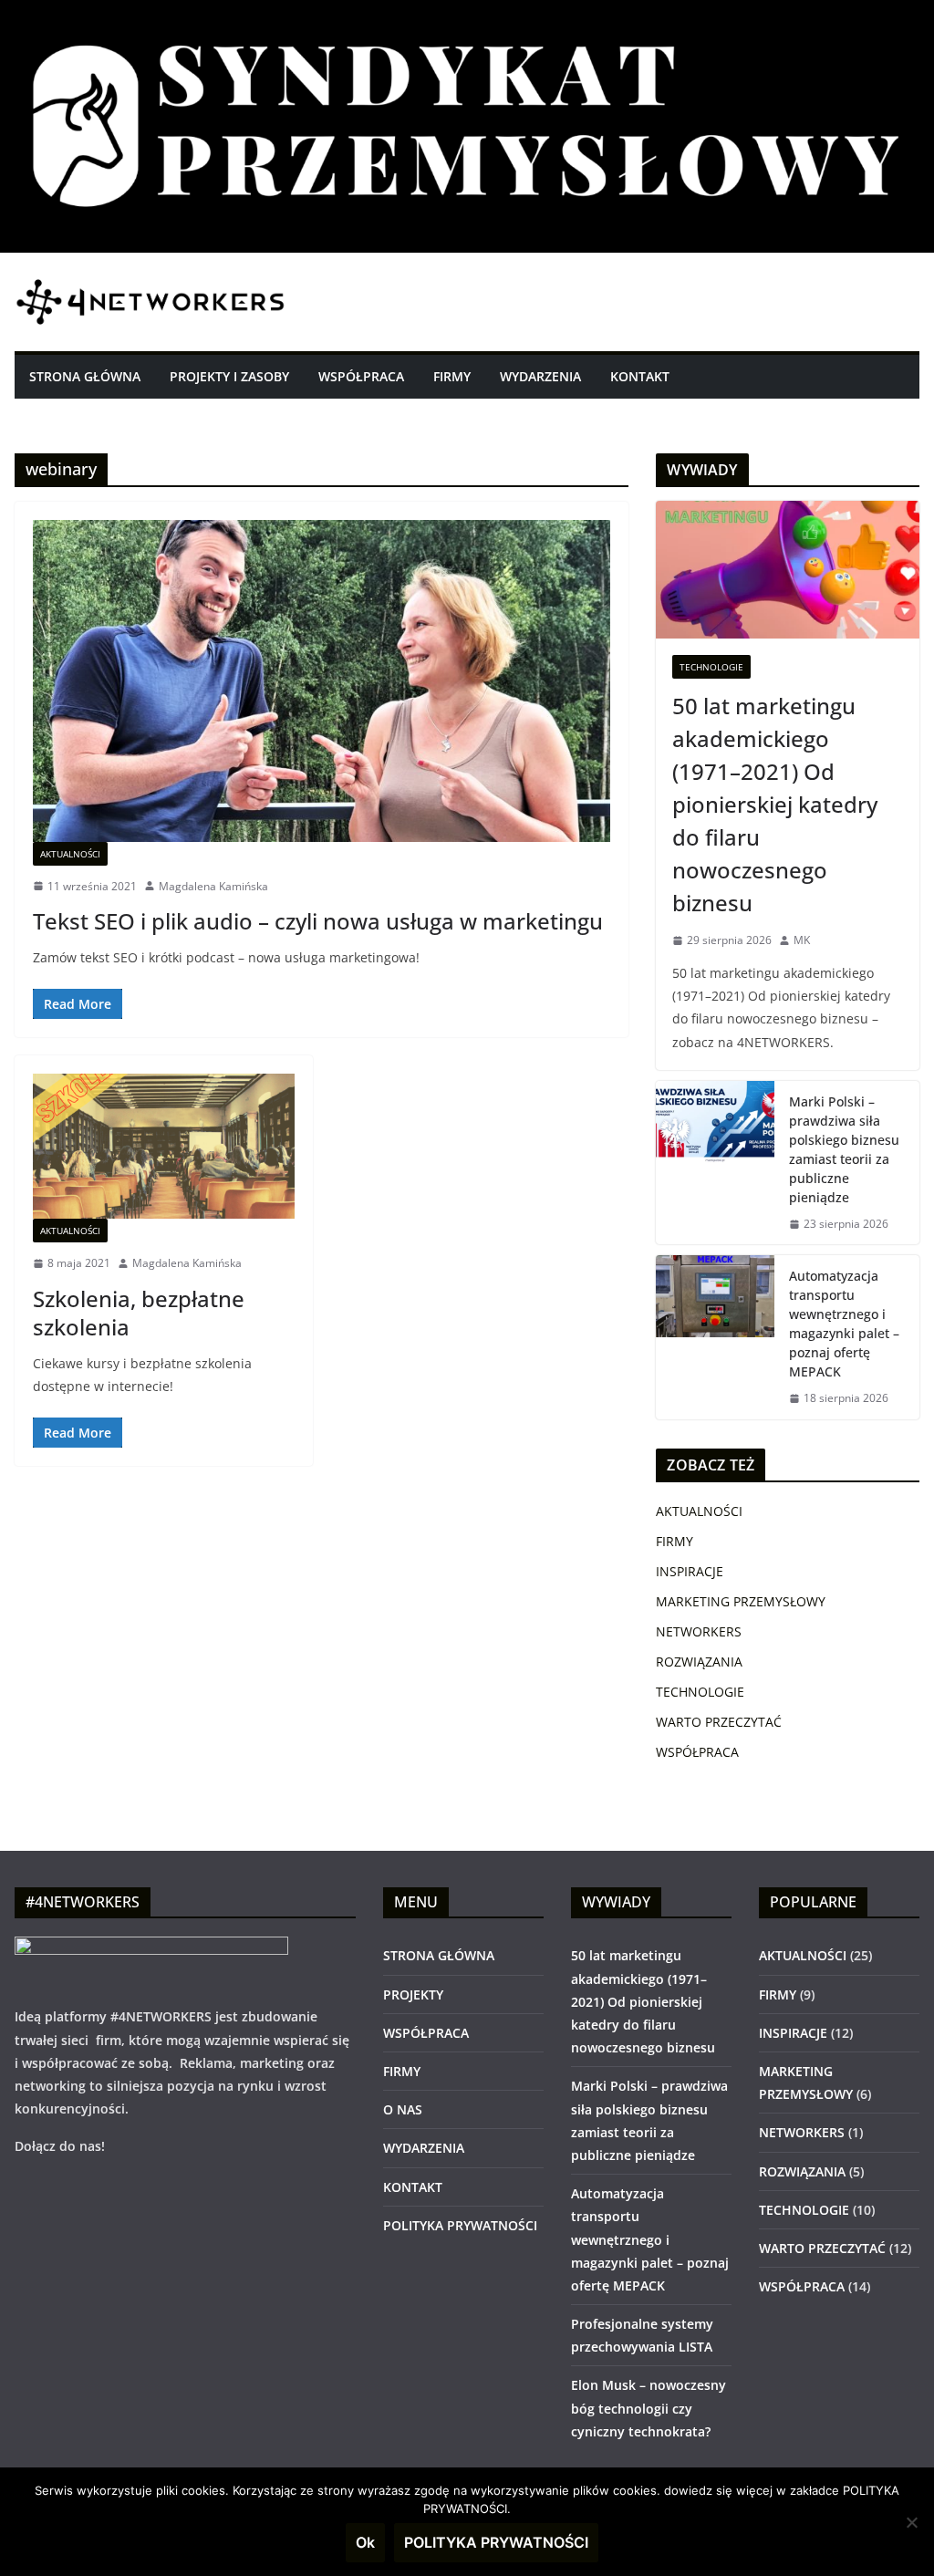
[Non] (911, 2522)
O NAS (403, 2109)
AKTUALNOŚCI (70, 854)
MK (802, 940)
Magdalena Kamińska (213, 886)
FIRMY (452, 376)
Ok (365, 2542)
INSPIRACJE (690, 1571)
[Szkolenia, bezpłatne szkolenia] (164, 1146)
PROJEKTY (413, 1994)
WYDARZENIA (540, 376)
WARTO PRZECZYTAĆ (719, 1722)
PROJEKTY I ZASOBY (229, 376)
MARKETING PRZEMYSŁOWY (741, 1601)
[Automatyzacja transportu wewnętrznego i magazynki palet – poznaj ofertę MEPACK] (715, 1337)
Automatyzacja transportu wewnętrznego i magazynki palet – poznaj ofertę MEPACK (844, 1324)
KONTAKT (640, 376)
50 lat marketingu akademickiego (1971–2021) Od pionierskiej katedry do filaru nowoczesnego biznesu (775, 804)
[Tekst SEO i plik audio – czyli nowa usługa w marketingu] (322, 680)
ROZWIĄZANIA (699, 1662)
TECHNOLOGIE (711, 667)
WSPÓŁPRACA (361, 376)
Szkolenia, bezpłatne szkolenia (139, 1313)
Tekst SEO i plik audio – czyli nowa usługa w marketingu (318, 921)
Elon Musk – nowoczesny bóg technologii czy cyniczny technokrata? (649, 2408)
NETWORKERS (699, 1631)
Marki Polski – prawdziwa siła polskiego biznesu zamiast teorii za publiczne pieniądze (844, 1149)
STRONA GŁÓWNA (85, 376)
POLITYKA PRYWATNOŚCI (460, 2225)
